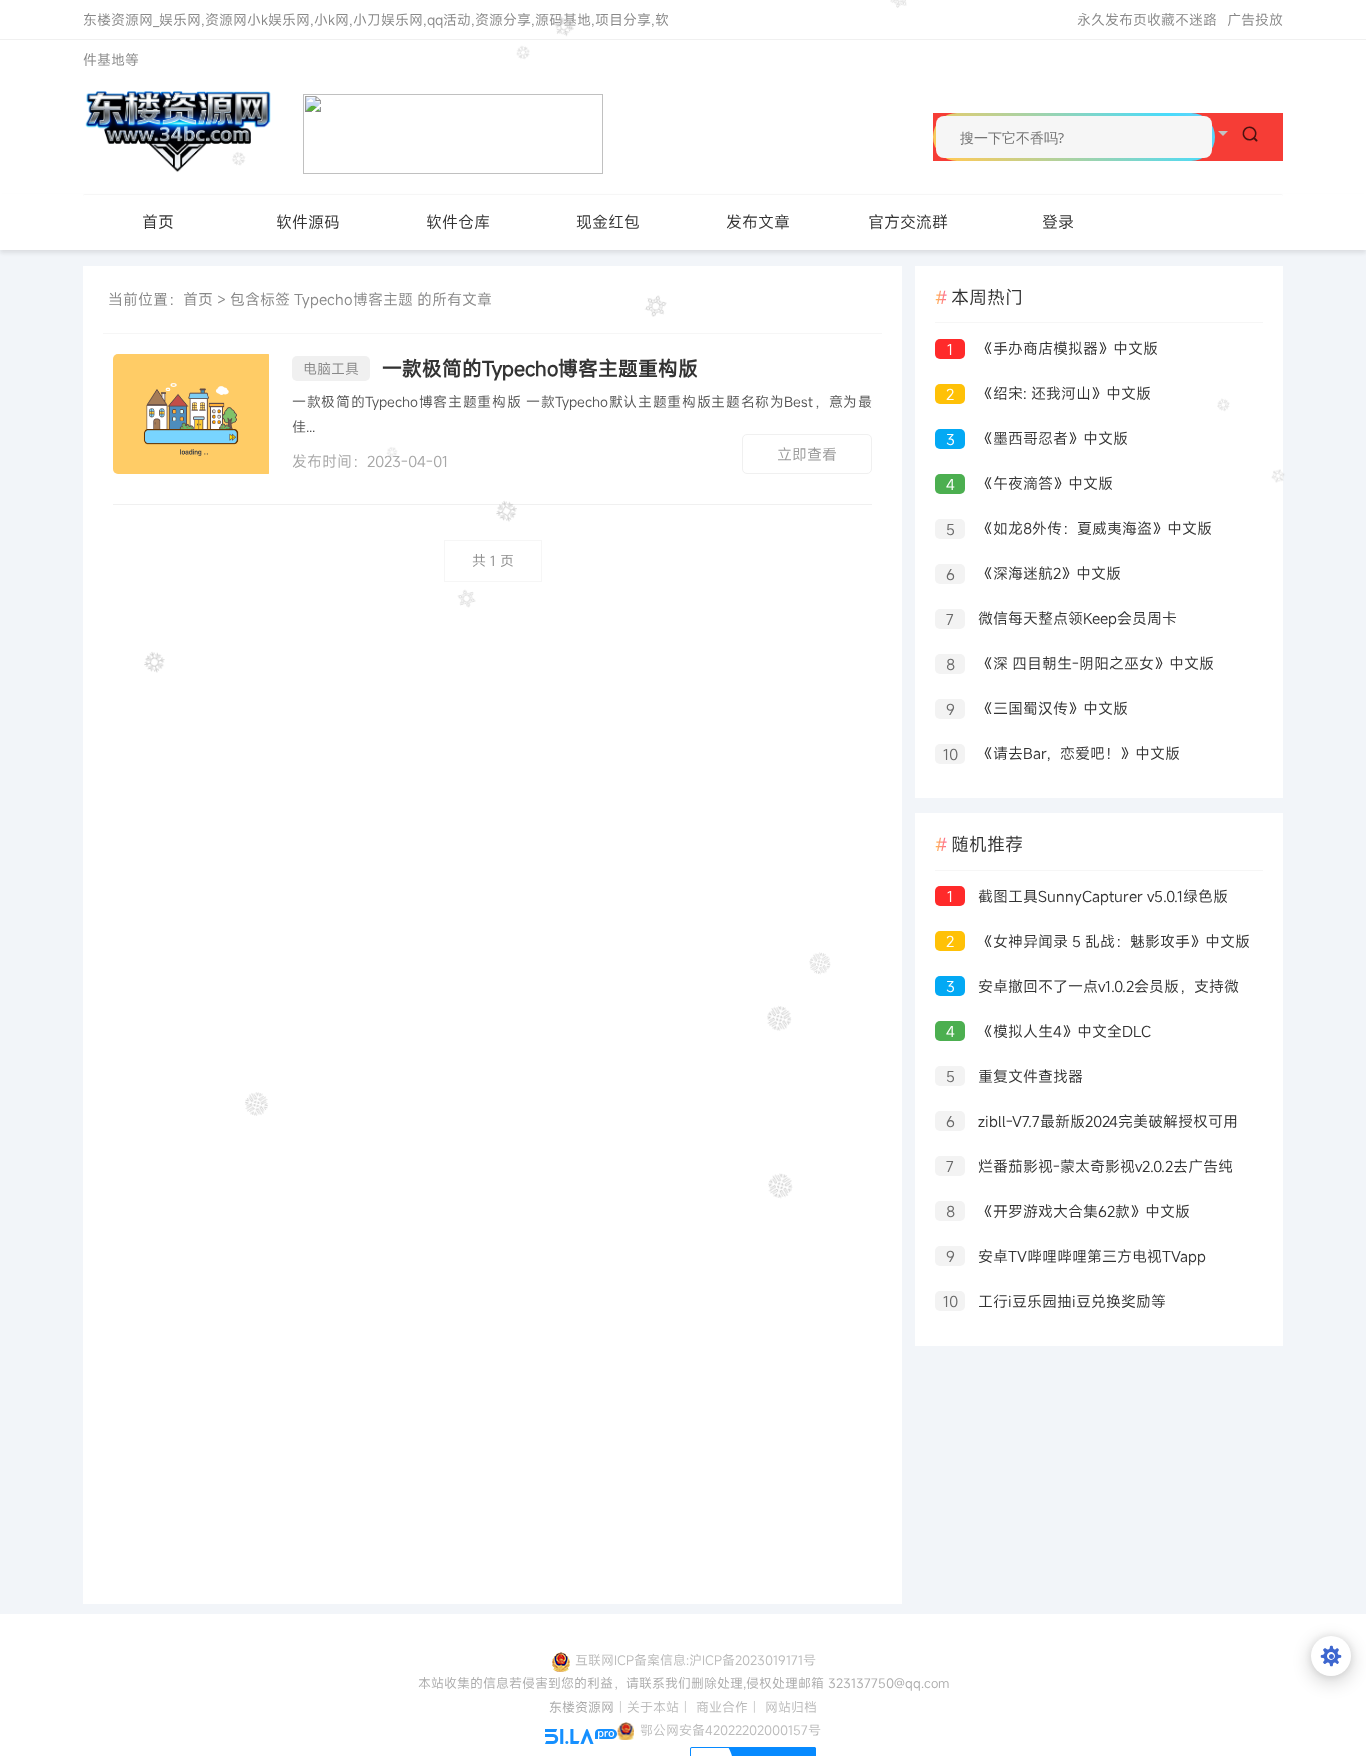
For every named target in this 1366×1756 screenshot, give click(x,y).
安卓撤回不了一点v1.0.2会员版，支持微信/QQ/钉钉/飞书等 (1087, 988)
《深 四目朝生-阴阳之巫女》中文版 (1080, 663)
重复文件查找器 (1015, 1076)
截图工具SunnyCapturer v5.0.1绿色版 (1087, 896)
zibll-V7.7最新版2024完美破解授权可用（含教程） (1086, 1123)
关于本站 (653, 1707)
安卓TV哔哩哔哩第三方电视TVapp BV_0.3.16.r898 (1070, 1258)
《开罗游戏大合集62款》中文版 (1068, 1211)
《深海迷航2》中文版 (1034, 573)
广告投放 (1255, 19)
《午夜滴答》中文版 (1030, 483)
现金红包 (608, 222)
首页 (158, 222)
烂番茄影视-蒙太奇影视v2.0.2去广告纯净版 (1084, 1168)
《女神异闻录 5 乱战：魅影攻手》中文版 (1098, 941)
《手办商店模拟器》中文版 (1052, 348)
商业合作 (722, 1707)
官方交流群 (908, 222)
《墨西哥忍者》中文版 (1037, 438)
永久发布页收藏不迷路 (1147, 19)
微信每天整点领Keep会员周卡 (1061, 618)
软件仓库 (458, 222)
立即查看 (807, 454)
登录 (1058, 222)
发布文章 (758, 222)
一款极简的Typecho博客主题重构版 (500, 368)
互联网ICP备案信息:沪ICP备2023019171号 (695, 1660)
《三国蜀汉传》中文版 (1037, 708)
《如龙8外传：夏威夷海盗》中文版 (1079, 528)
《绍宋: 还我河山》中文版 (1048, 393)
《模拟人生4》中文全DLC (1049, 1031)
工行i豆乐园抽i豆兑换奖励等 (1055, 1301)
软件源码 (308, 222)
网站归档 (791, 1707)
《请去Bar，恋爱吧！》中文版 (1062, 753)
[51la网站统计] (581, 1735)
